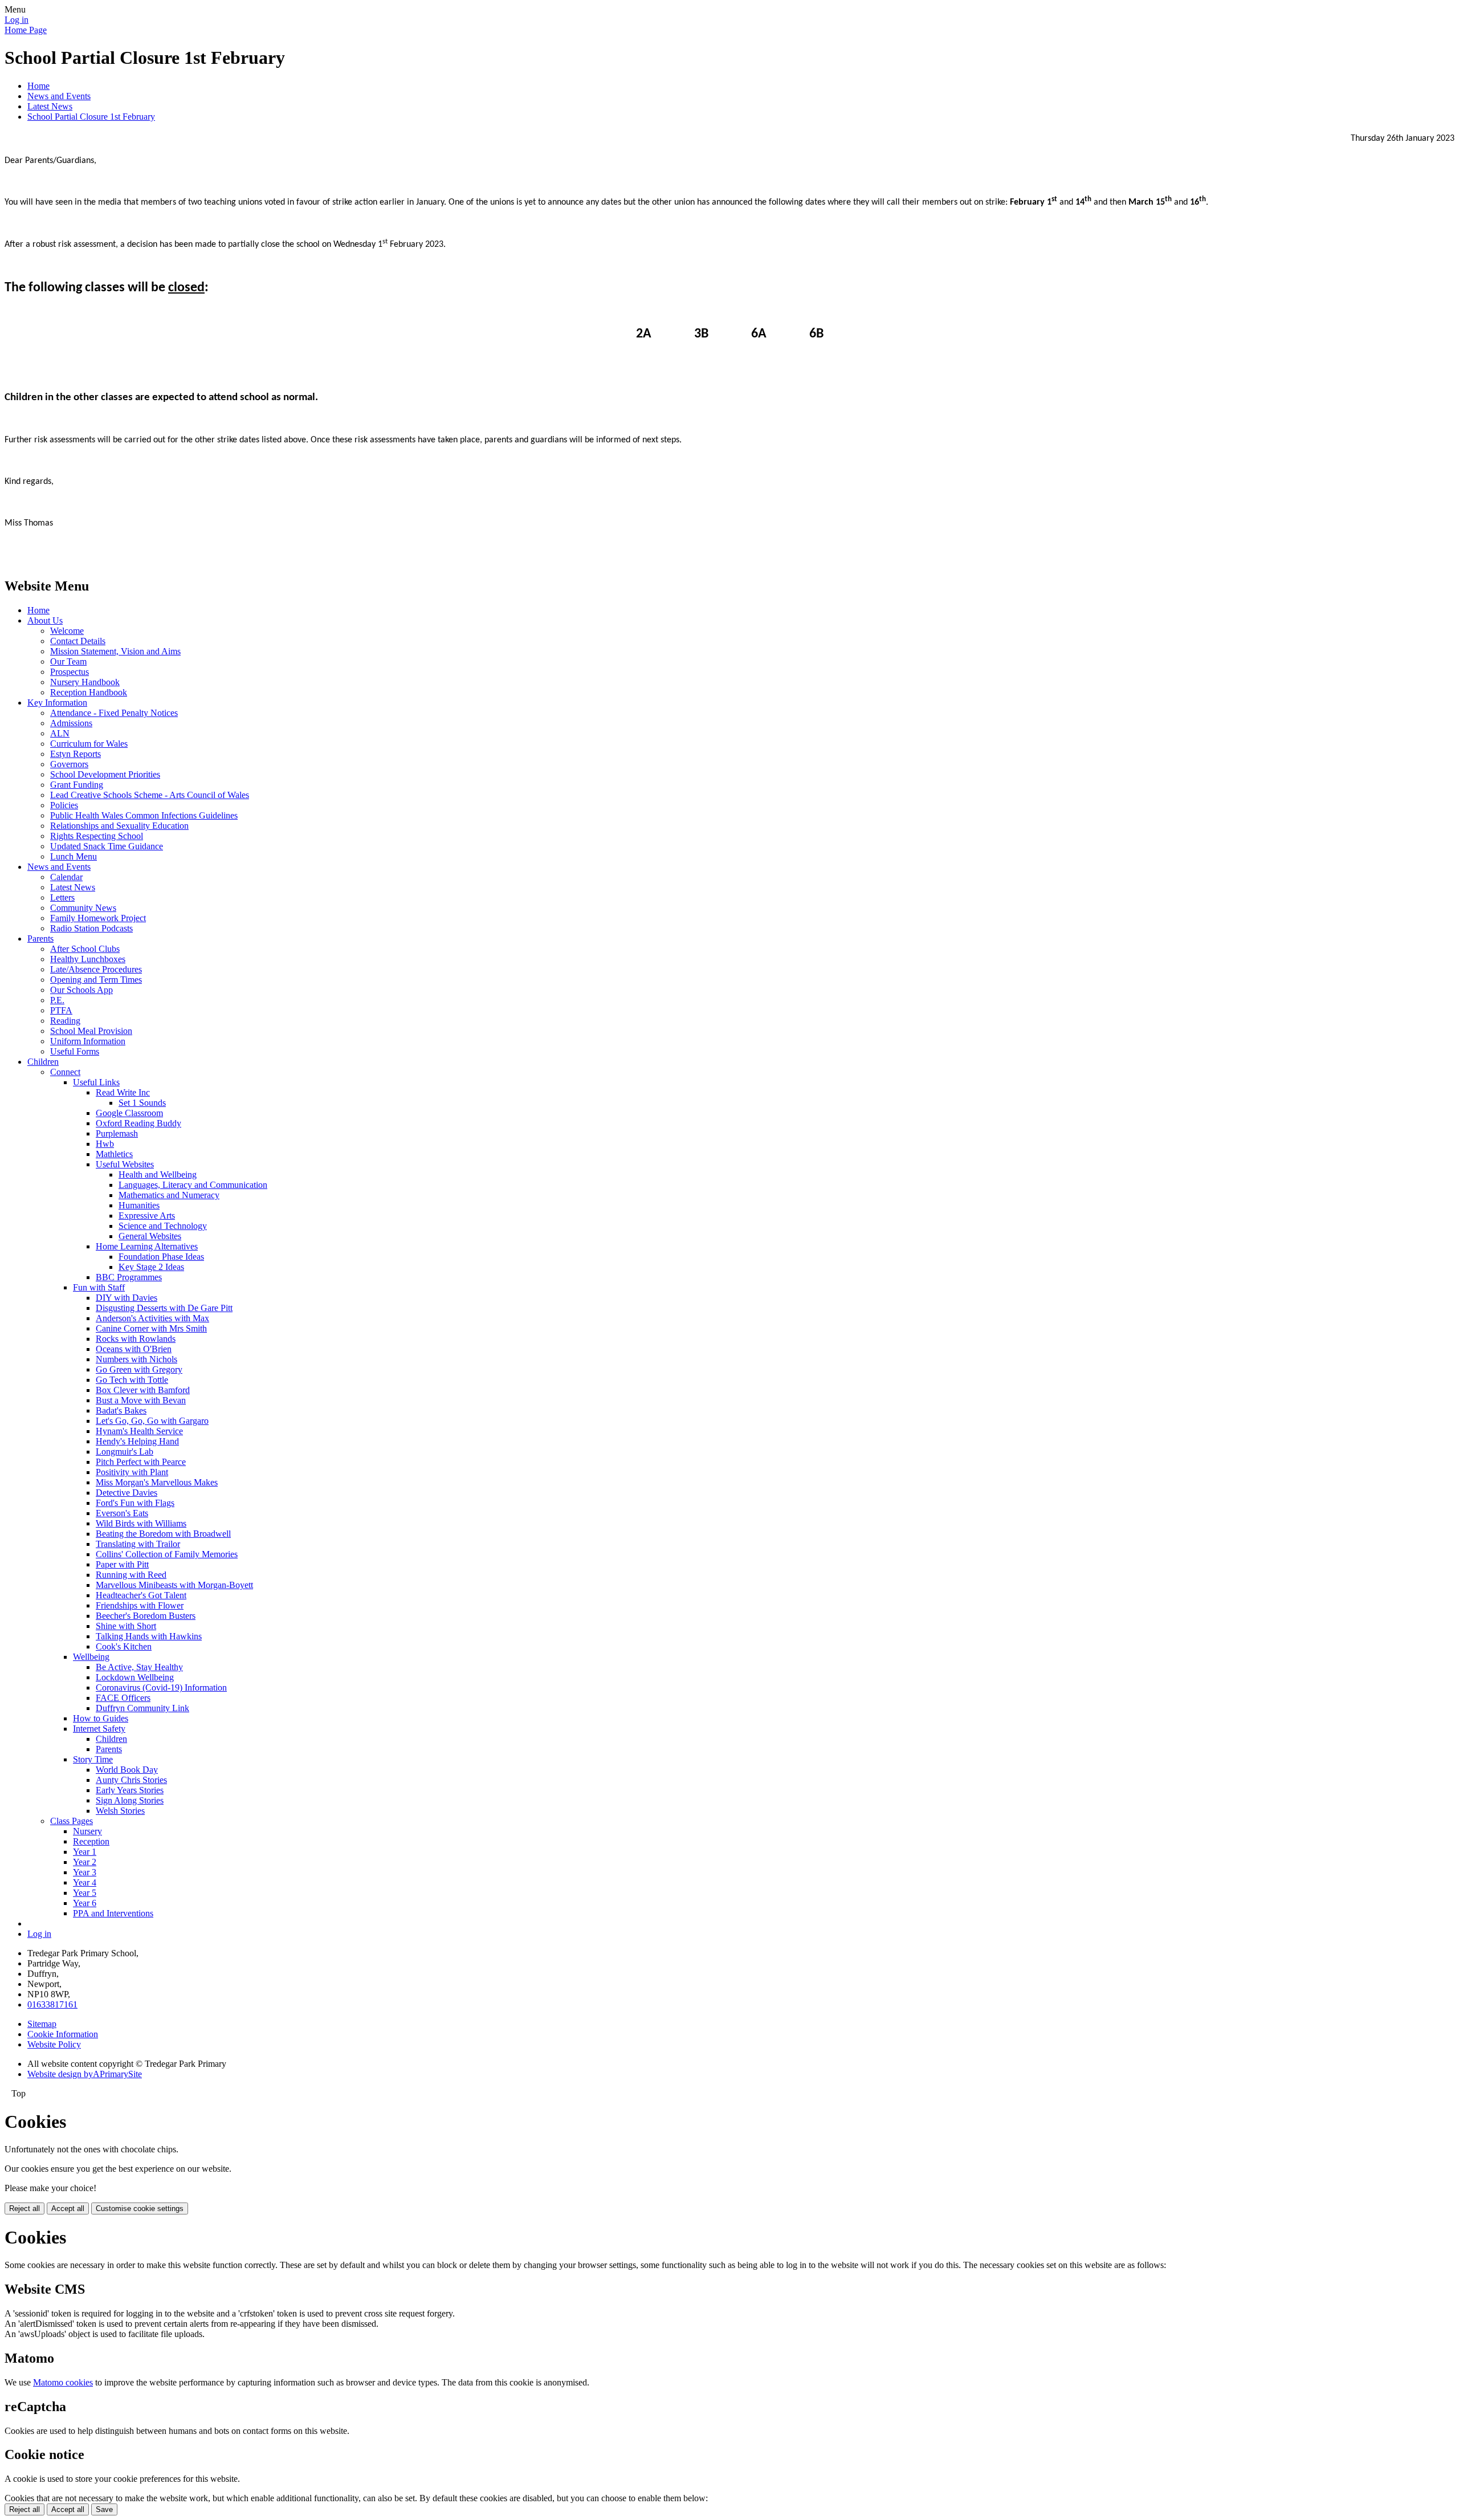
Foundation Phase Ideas (161, 1257)
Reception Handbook (89, 692)
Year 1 (85, 1852)
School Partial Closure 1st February (91, 117)
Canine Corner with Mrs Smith (151, 1328)
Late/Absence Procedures (96, 969)
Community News (83, 908)
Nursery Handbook (85, 682)
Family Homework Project (98, 918)
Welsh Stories (120, 1811)
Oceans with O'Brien (134, 1349)
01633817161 (52, 2004)
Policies (64, 805)
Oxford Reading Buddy (138, 1123)
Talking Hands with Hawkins (149, 1636)
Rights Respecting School (97, 836)
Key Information (57, 703)
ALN (60, 733)
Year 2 (85, 1862)
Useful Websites (125, 1164)
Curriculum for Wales (89, 744)
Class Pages (72, 1821)
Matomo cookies (63, 2382)
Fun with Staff (99, 1287)
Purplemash (117, 1133)
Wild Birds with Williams (141, 1523)
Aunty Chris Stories (131, 1780)
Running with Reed (131, 1575)
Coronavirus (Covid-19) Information (161, 1688)
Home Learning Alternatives (147, 1246)
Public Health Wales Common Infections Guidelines (144, 815)
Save (104, 2509)
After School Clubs (85, 949)
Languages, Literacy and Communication (193, 1185)
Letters (62, 897)
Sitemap (42, 2024)
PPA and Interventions (113, 1913)
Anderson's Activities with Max (152, 1318)
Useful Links (96, 1082)
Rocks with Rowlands (136, 1339)
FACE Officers (123, 1698)
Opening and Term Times (96, 980)
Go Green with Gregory (139, 1369)
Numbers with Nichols (136, 1359)
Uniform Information (88, 1041)
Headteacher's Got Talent (141, 1595)
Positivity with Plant (132, 1472)
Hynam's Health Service (139, 1431)
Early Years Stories (130, 1790)
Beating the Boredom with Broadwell (163, 1534)
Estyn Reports (76, 754)
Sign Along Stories (130, 1800)
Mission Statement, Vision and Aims (115, 651)
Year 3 (85, 1872)
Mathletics (114, 1154)
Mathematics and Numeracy (169, 1195)
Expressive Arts (147, 1216)
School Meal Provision (91, 1031)
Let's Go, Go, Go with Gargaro (152, 1421)
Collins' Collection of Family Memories (167, 1554)
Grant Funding (77, 785)
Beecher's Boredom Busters (146, 1616)
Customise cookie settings (140, 2208)
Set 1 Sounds (142, 1103)
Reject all (25, 2208)
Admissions (71, 723)
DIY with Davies (127, 1298)
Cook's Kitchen (124, 1646)
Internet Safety (99, 1729)
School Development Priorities (105, 774)
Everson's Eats (122, 1513)
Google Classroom (129, 1113)
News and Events (59, 96)
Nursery (87, 1831)
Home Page (26, 30)
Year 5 (85, 1893)
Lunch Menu (74, 856)
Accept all (68, 2208)
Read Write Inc (123, 1092)
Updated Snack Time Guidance (107, 846)
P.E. (57, 1000)
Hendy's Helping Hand (137, 1441)
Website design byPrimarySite (85, 2074)
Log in (17, 20)
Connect (65, 1072)
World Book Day (127, 1770)
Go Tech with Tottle (132, 1380)
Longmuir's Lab (125, 1452)
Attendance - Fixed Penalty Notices (114, 713)
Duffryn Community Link (142, 1708)
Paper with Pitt (122, 1564)
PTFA (61, 1010)
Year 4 (85, 1882)
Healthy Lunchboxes (88, 959)
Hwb (105, 1144)
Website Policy (54, 2044)
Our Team (68, 661)
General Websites (150, 1236)
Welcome (67, 631)
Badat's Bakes (121, 1410)
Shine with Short (126, 1626)
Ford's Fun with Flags (135, 1503)
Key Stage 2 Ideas (151, 1267)
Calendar (66, 877)
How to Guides (101, 1718)
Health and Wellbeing (158, 1174)
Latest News (50, 106)
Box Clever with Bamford (143, 1390)
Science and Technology (163, 1226)
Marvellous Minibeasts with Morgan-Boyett (174, 1585)
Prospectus (70, 672)
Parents (40, 939)
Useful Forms (75, 1051)
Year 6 (85, 1903)
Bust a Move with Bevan (141, 1400)
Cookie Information (63, 2034)
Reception (91, 1841)
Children (43, 1062)
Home (38, 86)
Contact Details (78, 641)
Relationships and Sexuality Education (119, 826)
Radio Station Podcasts (91, 928)
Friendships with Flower (140, 1605)
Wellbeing (91, 1657)
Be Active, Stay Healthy (139, 1667)
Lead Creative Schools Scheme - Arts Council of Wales (150, 795)
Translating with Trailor (138, 1544)
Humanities (139, 1205)
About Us (45, 620)
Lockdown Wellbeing (135, 1677)
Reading (65, 1021)
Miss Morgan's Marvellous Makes (157, 1482)
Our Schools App (81, 990)
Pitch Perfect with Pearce (141, 1462)
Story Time (93, 1759)
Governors (69, 764)
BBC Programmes (129, 1277)
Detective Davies (127, 1493)
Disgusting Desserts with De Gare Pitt (164, 1308)
